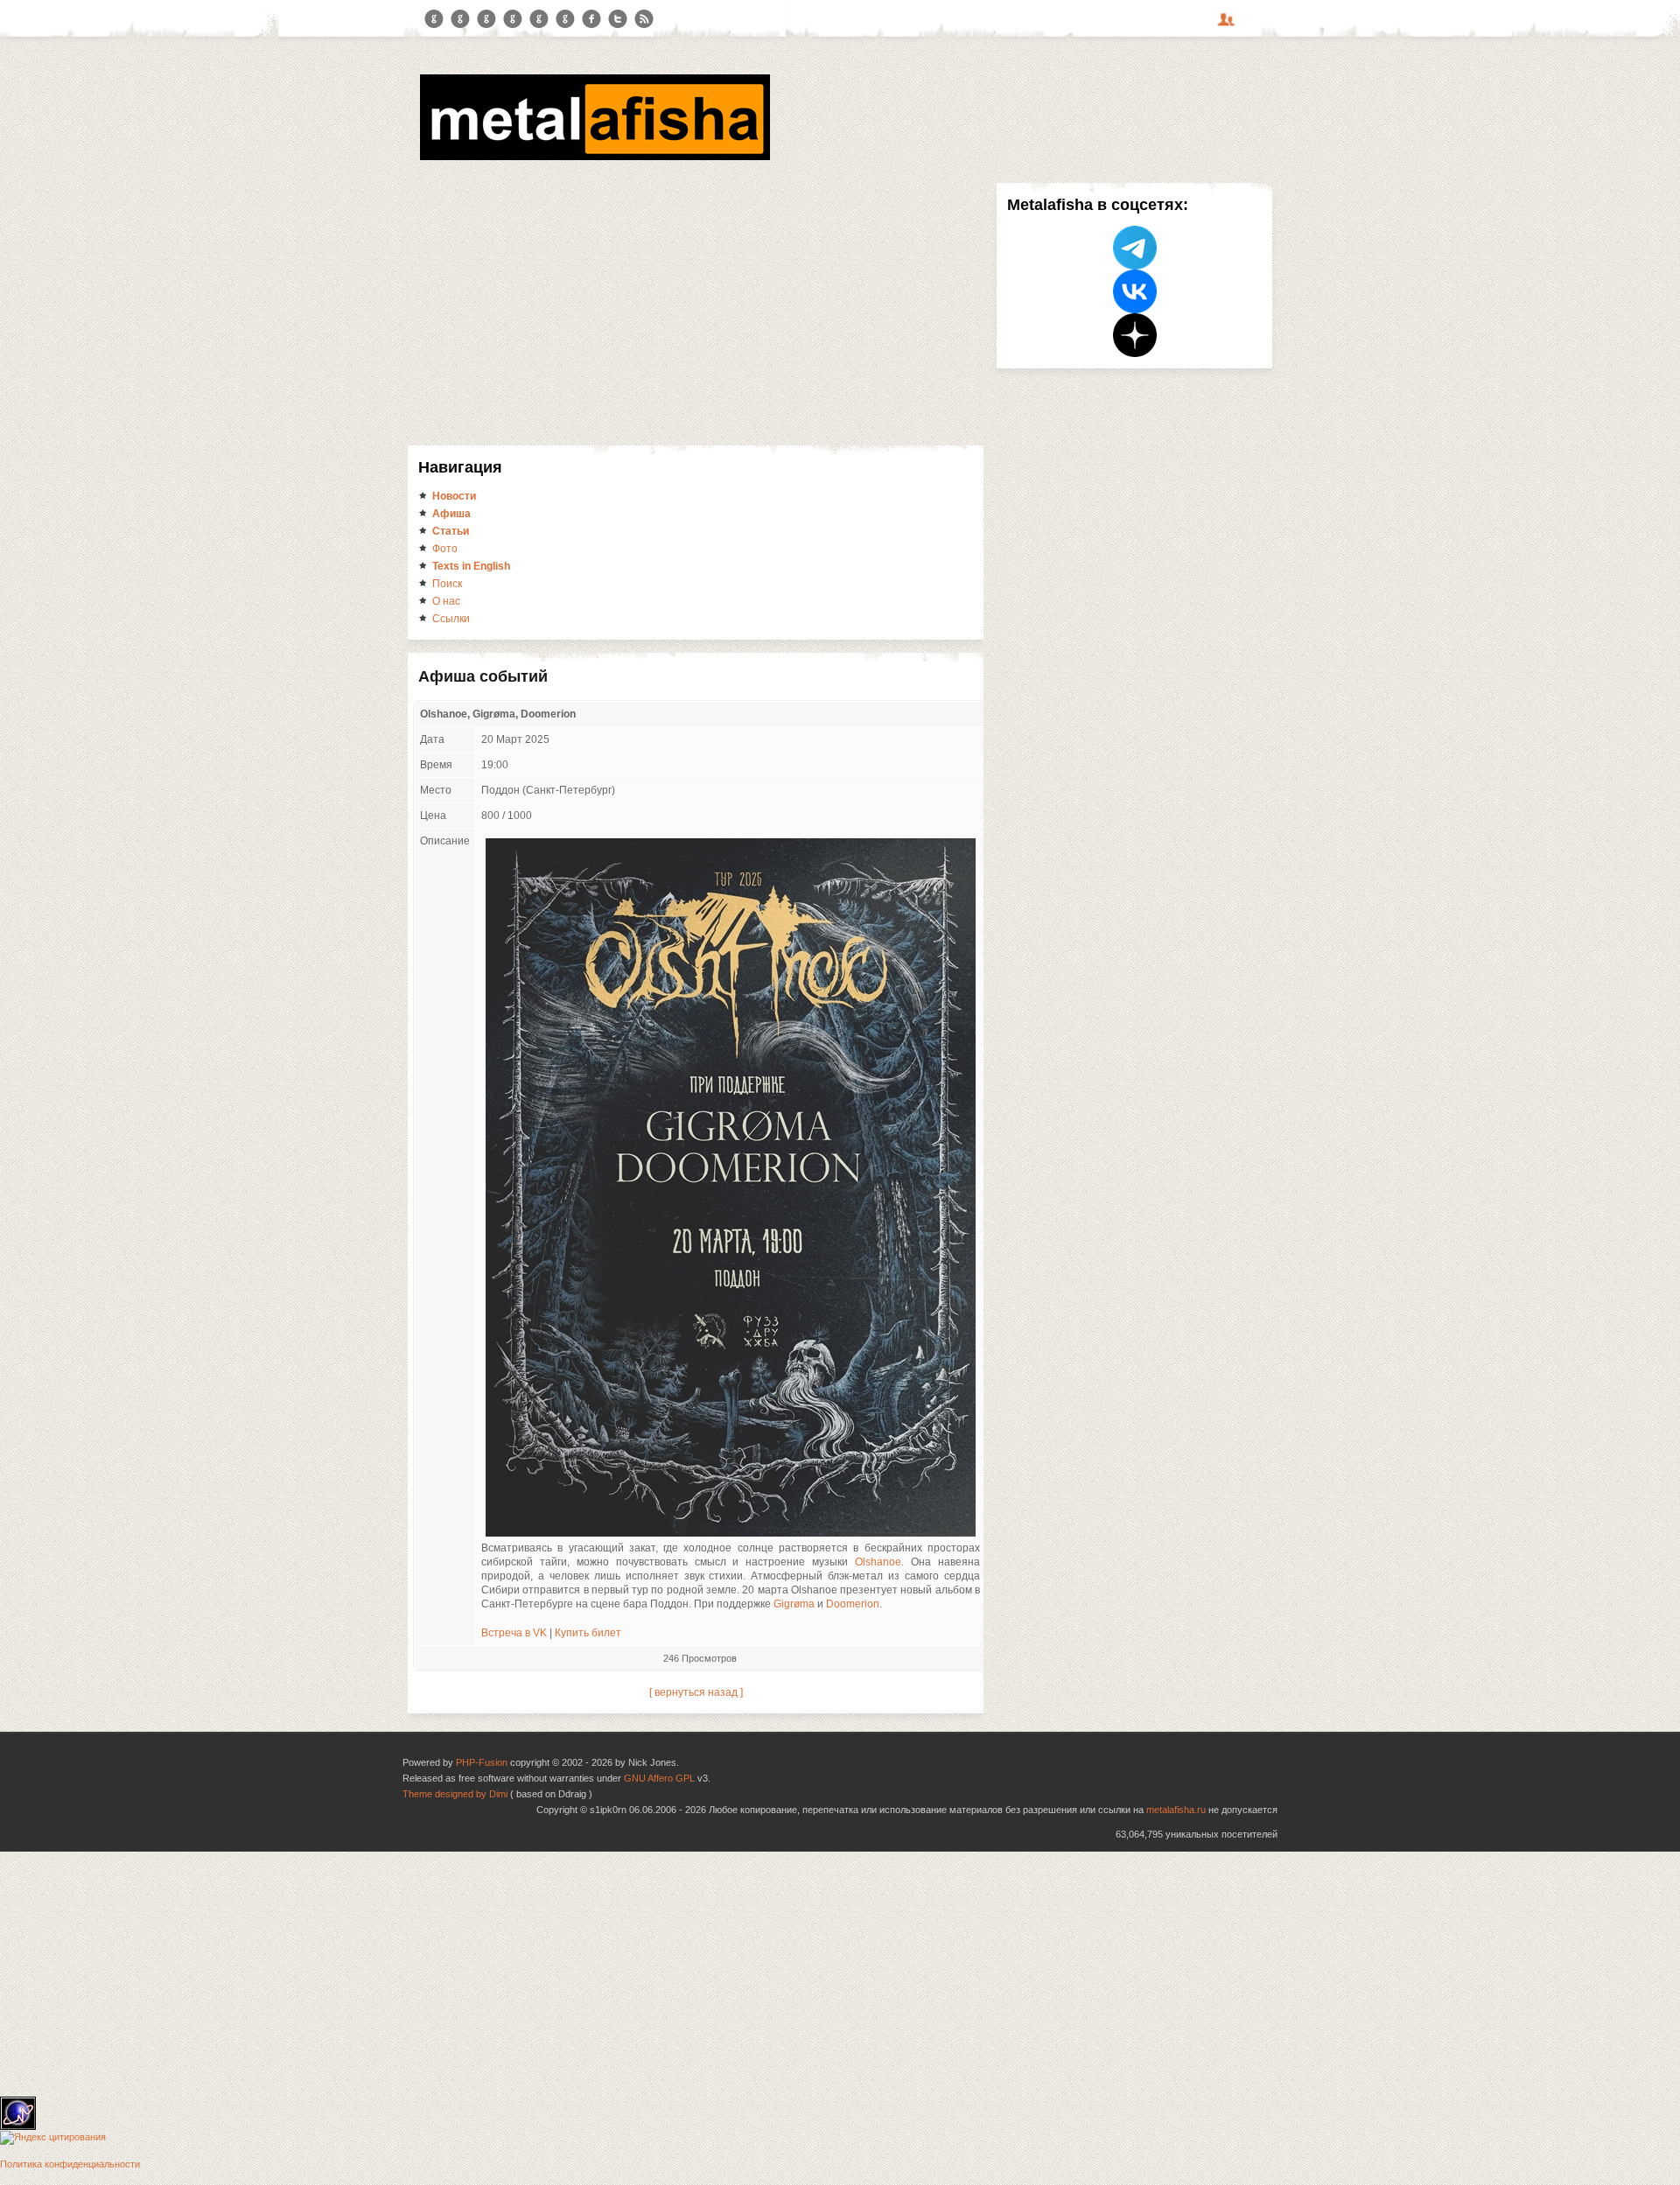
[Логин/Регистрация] (1228, 25)
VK (486, 19)
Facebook (591, 19)
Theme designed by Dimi (455, 1794)
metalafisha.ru (1176, 1810)
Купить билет (588, 1633)
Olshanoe (878, 1562)
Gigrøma (794, 1604)
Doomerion (853, 1604)
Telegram (434, 19)
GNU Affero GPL (659, 1778)
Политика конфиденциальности (70, 2164)
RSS (644, 19)
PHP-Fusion (482, 1762)
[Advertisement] (696, 314)
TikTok (565, 19)
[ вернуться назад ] (696, 1692)
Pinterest (539, 19)
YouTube (513, 19)
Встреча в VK (514, 1633)
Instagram (460, 19)
